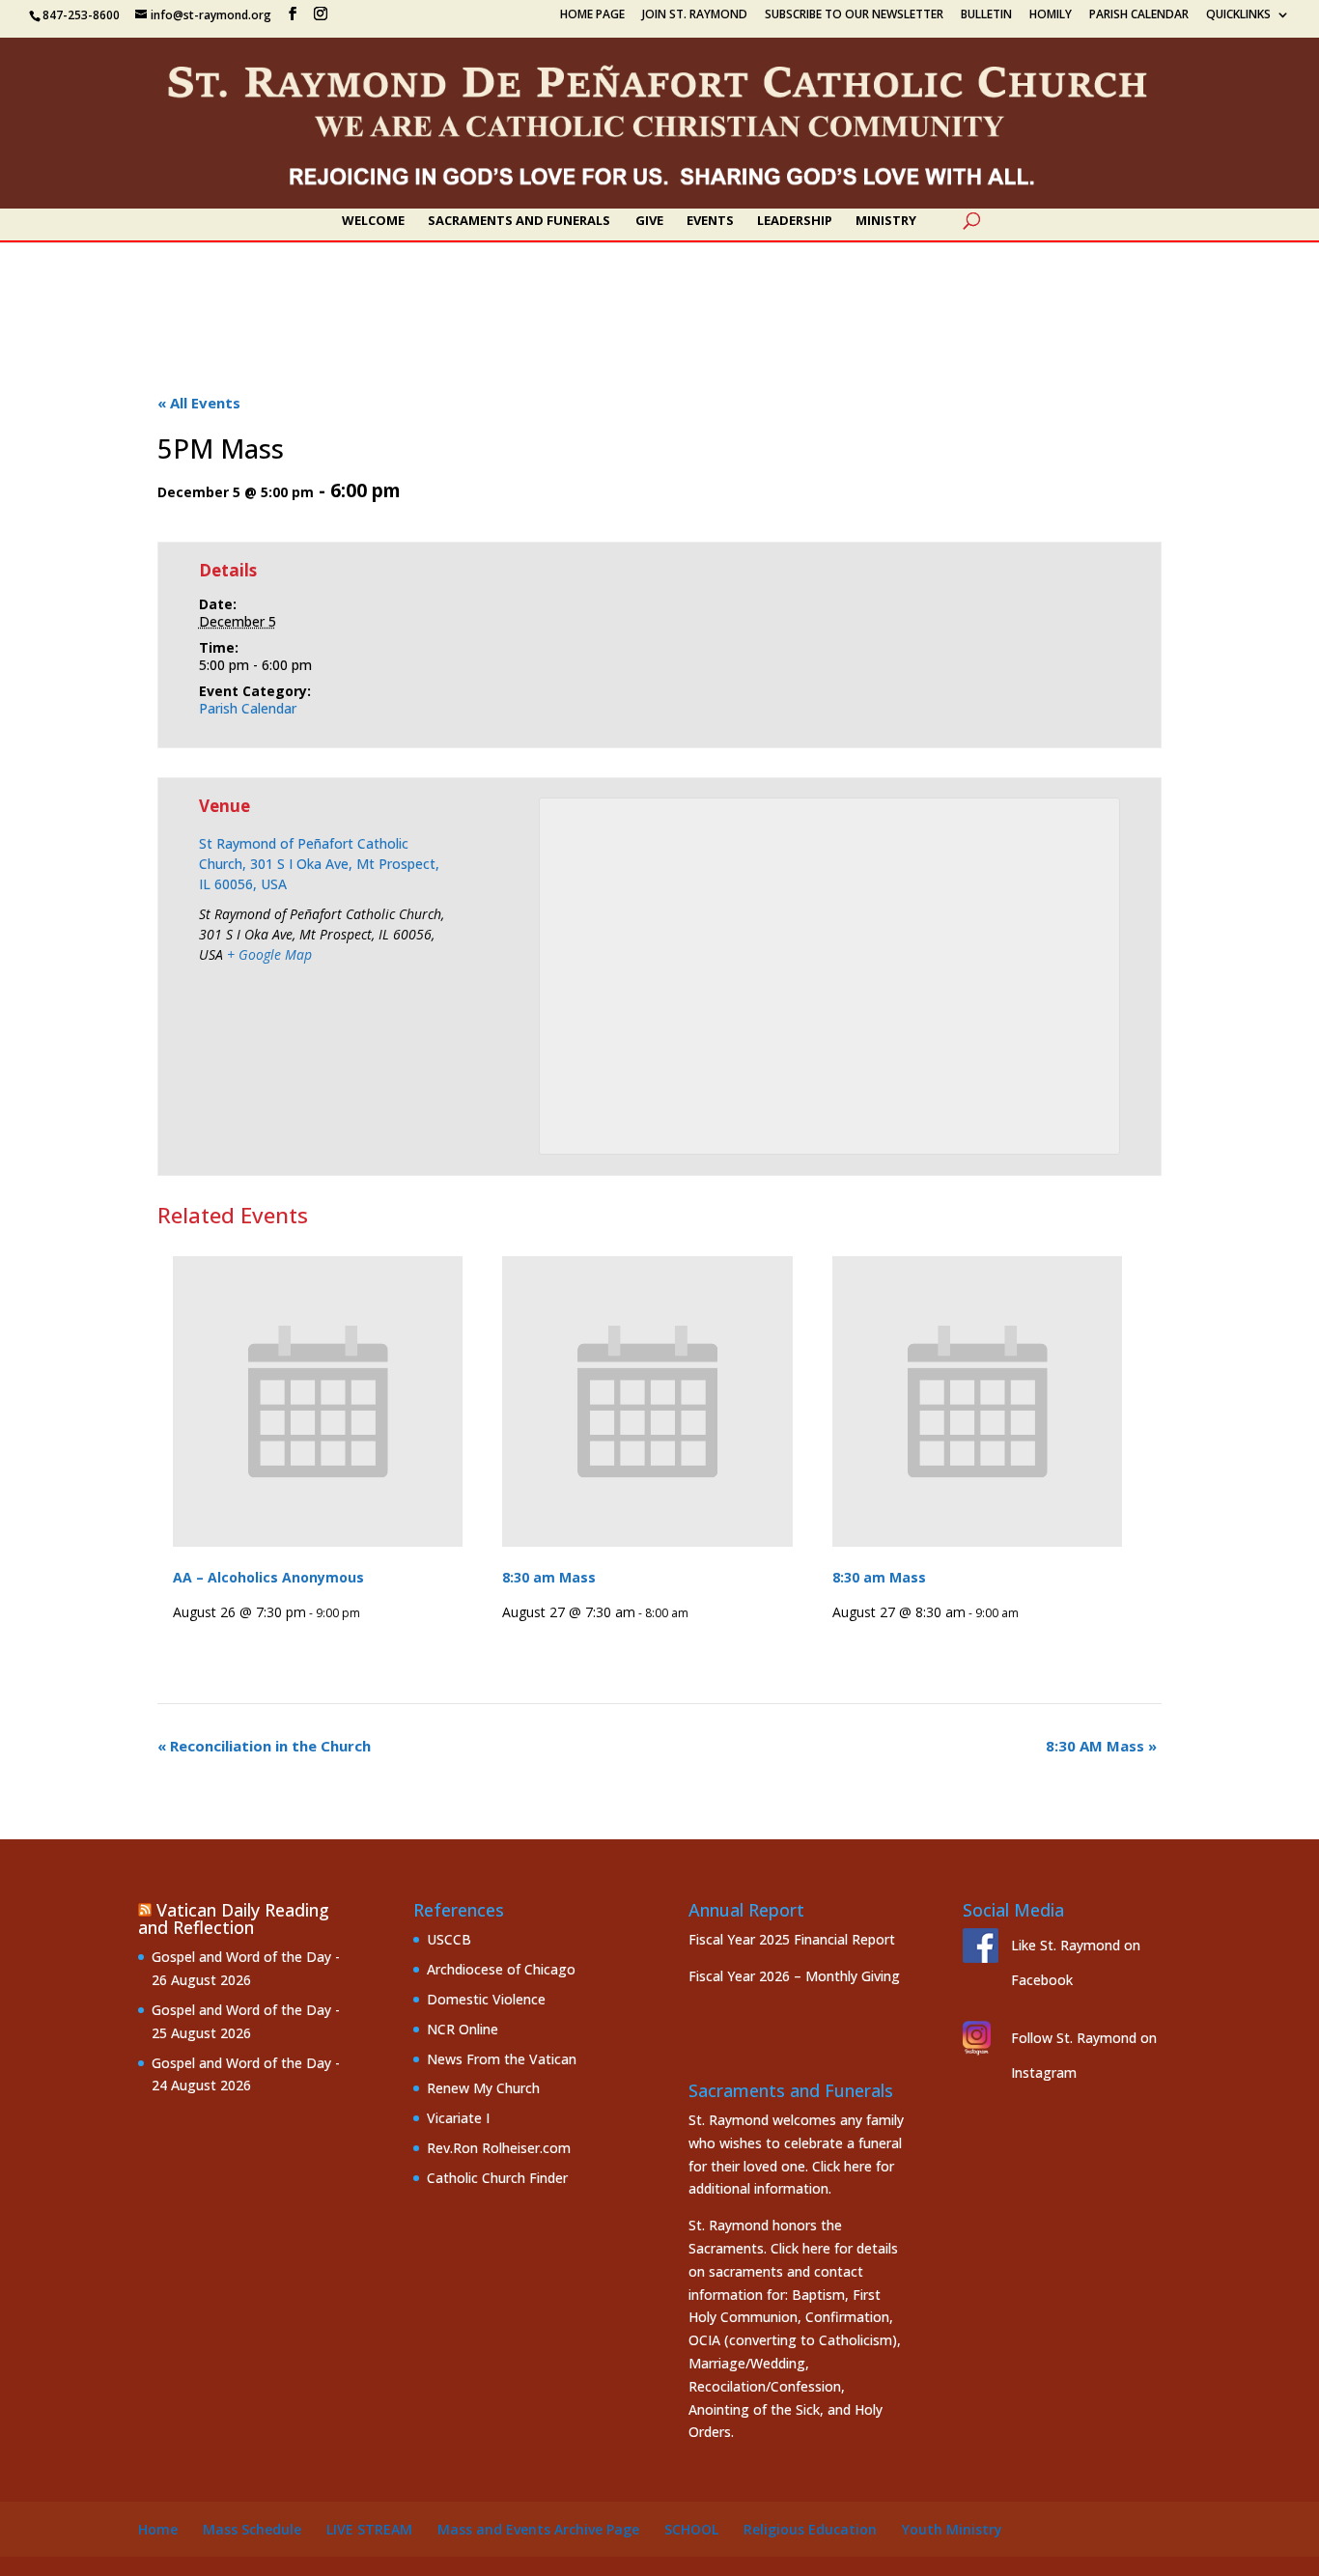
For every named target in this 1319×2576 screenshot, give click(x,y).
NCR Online (463, 2029)
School (691, 2529)
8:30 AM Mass (1101, 1746)
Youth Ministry (952, 2529)
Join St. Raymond (695, 15)
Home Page (592, 15)
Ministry (886, 221)
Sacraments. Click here (759, 2248)
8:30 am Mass (549, 1577)
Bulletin (986, 15)
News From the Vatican (502, 2059)
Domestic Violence (486, 1999)
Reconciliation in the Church (264, 1746)
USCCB (449, 1939)
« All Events (199, 403)
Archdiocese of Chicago (501, 1969)
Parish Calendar (1139, 15)
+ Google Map (269, 954)
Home (158, 2529)
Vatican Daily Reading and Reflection (234, 1918)
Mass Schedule (252, 2529)
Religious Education (810, 2529)
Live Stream (369, 2529)
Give (649, 221)
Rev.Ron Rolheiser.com (499, 2148)
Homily (1051, 15)
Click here (842, 2166)
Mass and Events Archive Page (538, 2529)
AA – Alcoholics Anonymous (268, 1577)
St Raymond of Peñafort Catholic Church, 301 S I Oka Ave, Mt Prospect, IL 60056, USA (319, 864)
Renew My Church (483, 2088)
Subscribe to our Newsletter (854, 15)
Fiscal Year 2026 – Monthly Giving (794, 1976)
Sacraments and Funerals (519, 221)
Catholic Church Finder (497, 2178)
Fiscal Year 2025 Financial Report (792, 1939)
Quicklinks (1238, 15)
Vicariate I (458, 2118)
